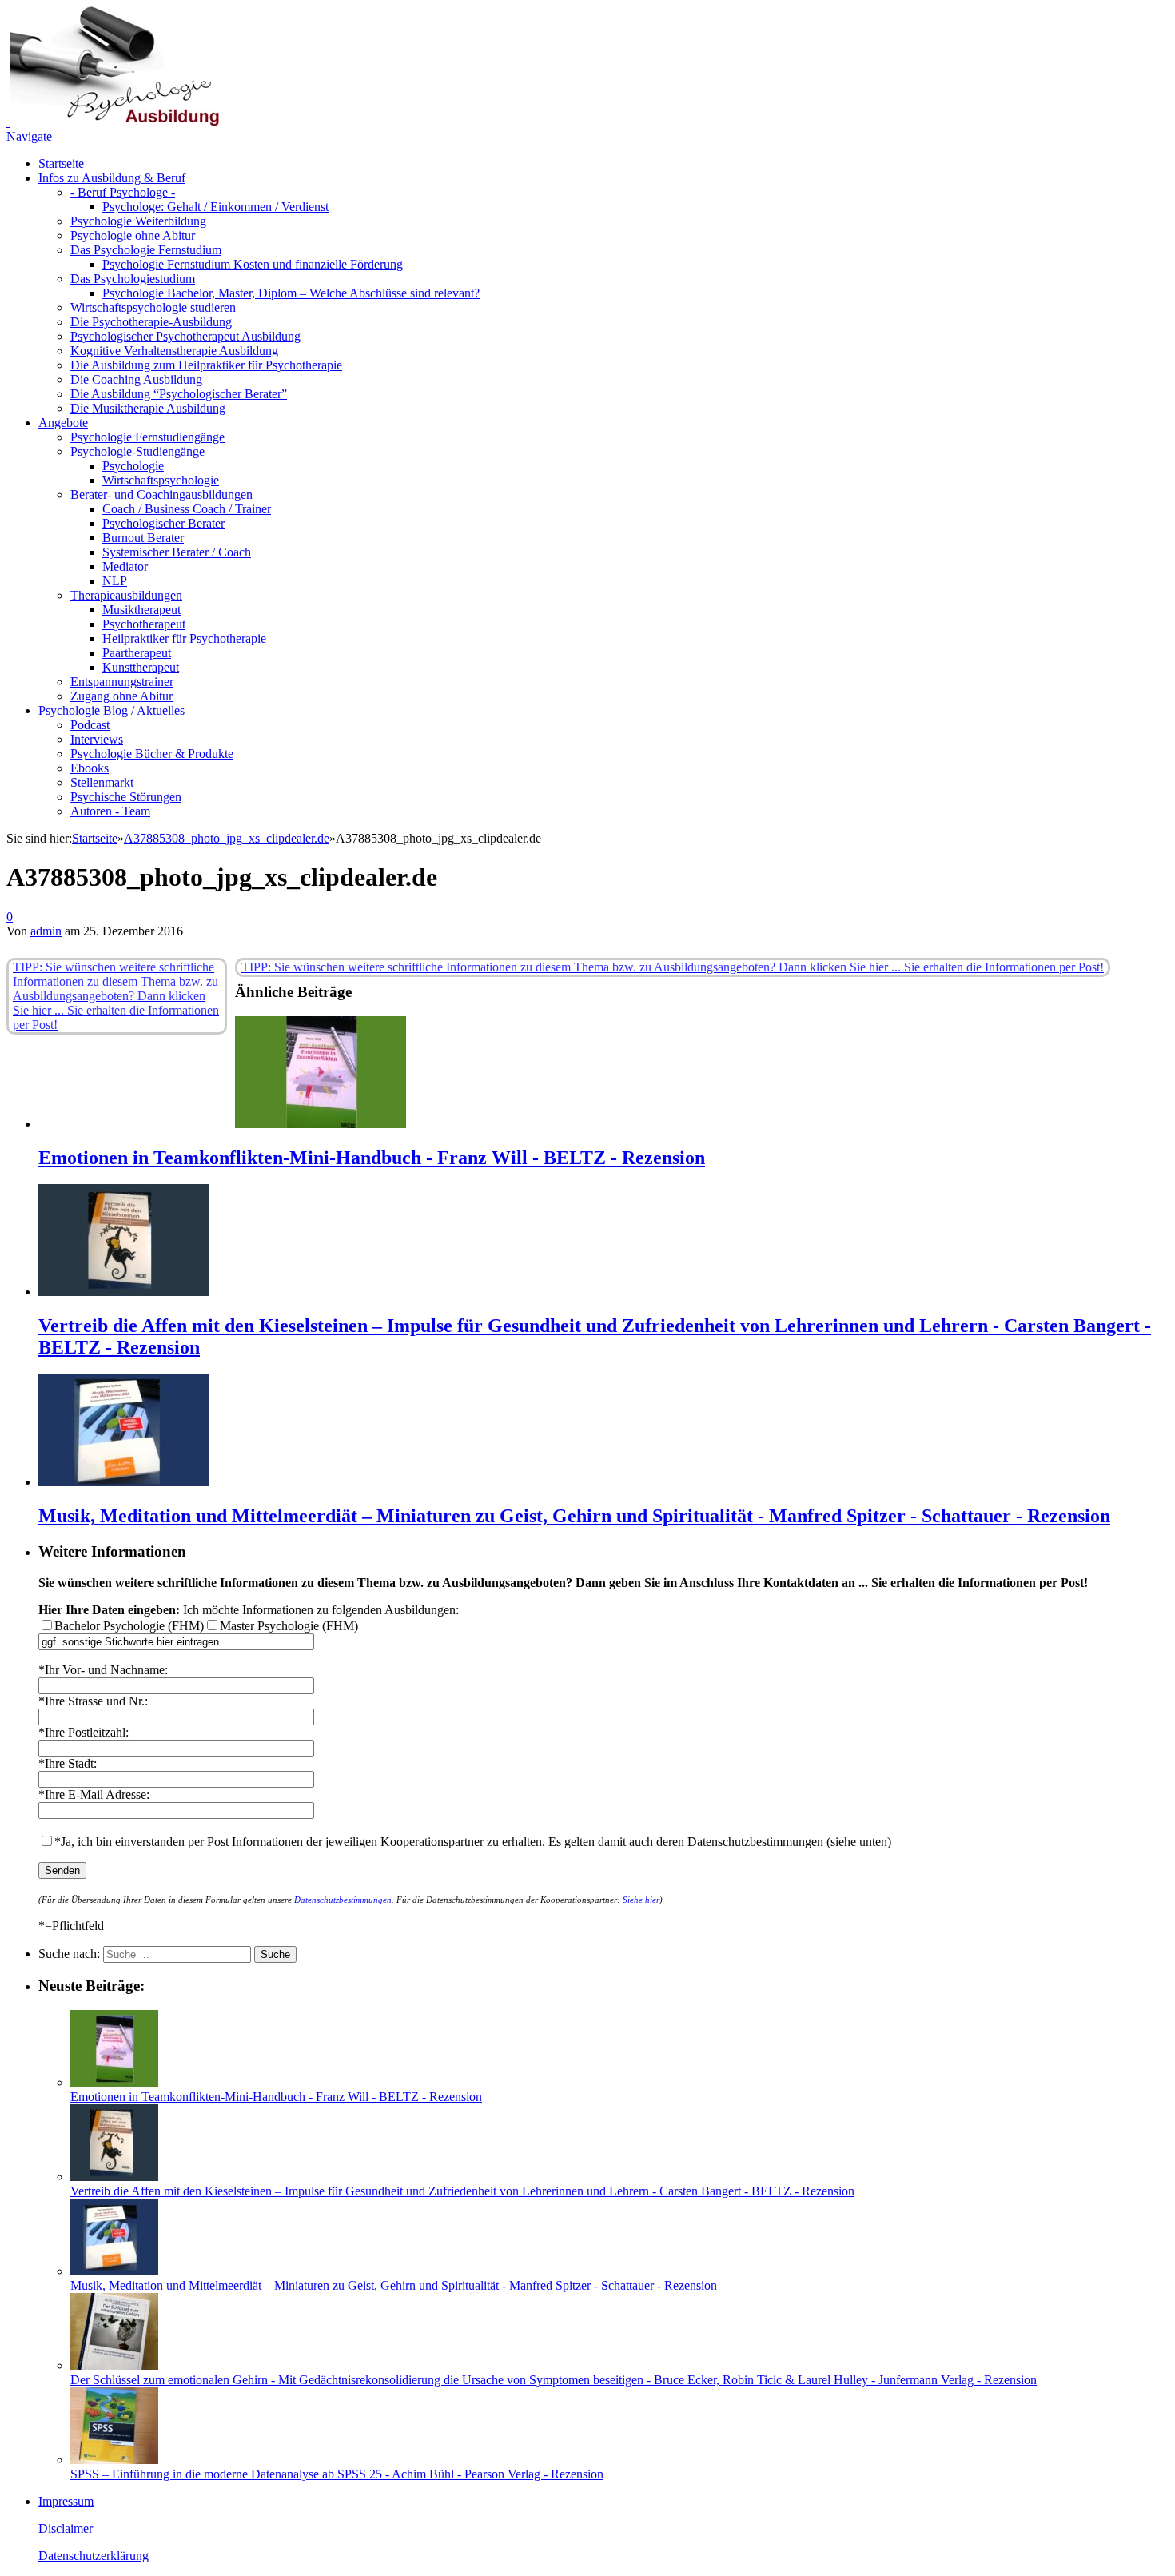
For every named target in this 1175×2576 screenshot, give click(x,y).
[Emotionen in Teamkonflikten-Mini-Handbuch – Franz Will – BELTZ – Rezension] (321, 1124)
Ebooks (90, 768)
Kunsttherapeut (141, 667)
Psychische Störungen (126, 797)
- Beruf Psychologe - (123, 192)
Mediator (125, 566)
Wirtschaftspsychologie (161, 480)
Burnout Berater (143, 538)
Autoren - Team (110, 811)
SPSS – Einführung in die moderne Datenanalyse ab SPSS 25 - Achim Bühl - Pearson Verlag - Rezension (337, 2474)
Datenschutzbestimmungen (343, 1900)
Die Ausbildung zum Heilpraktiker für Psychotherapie (206, 365)
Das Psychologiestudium (133, 279)
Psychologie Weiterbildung (138, 221)
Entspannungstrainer (122, 682)
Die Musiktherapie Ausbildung (148, 408)
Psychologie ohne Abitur (133, 235)
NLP (115, 581)
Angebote (63, 423)
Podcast (90, 725)
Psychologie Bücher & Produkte (152, 754)
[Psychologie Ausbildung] (113, 122)
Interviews (97, 739)
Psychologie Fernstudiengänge (147, 437)
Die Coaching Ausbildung (136, 379)
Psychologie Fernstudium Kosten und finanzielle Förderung (253, 264)
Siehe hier (641, 1900)
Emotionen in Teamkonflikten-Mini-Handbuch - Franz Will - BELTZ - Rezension (372, 1158)
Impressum (66, 2501)
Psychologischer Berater (163, 523)
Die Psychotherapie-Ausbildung (151, 322)
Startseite (61, 163)
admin (46, 931)
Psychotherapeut (144, 624)
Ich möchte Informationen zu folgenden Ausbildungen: (249, 1610)
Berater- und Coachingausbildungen (161, 494)
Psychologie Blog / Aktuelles (112, 710)
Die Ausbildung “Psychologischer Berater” (179, 394)
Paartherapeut (137, 653)
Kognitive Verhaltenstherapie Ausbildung (174, 351)
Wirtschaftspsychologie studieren (153, 307)
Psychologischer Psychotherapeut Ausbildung (185, 336)
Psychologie (133, 466)
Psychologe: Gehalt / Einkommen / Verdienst (215, 207)
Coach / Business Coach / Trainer (187, 509)
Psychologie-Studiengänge (137, 451)
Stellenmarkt (102, 782)
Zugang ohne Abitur (121, 696)
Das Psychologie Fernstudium (146, 250)
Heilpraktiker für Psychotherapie (184, 638)
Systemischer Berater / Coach (177, 552)
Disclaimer (66, 2528)
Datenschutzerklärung (94, 2556)
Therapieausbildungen (126, 595)
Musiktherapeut (141, 610)
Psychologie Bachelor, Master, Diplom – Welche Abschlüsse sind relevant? (291, 293)
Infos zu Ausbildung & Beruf (112, 178)
